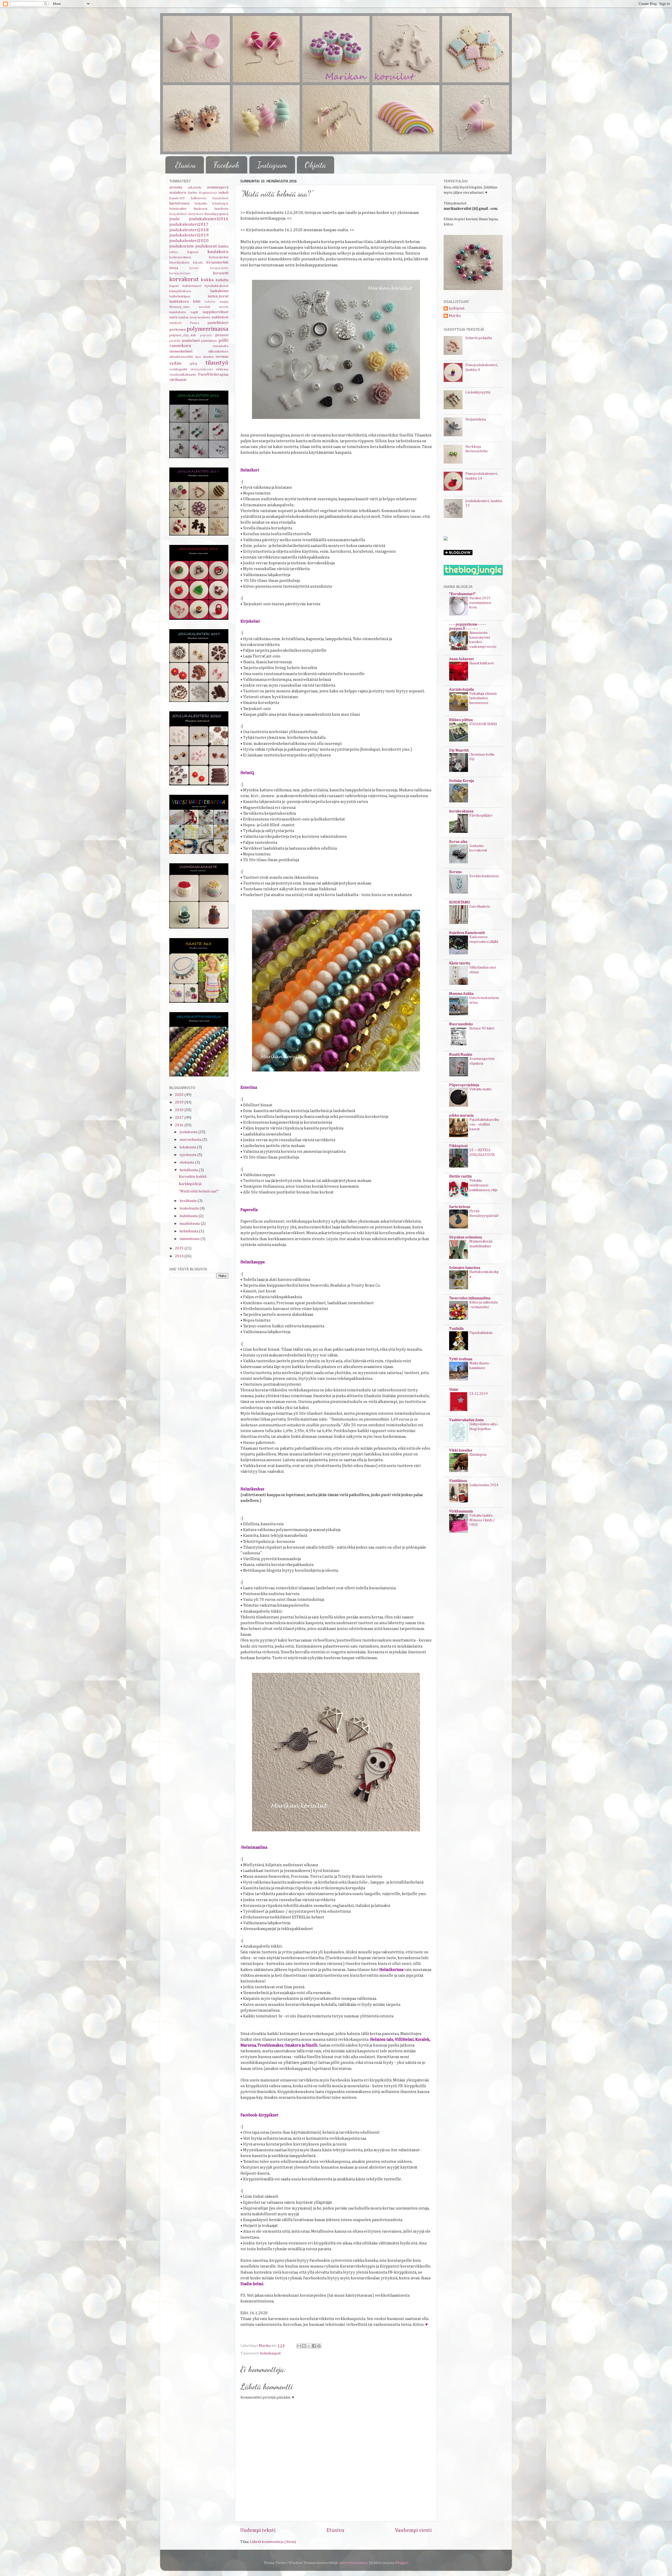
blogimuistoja (208, 193)
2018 (180, 1110)
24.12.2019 (479, 1394)
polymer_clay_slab (183, 335)
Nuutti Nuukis (461, 1055)
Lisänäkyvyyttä (478, 392)
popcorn (206, 335)
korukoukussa (461, 811)
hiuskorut (201, 209)
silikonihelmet (218, 352)
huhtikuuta (189, 1216)
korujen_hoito (219, 268)
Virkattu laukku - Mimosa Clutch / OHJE (482, 1520)
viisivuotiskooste (202, 370)
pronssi (222, 335)
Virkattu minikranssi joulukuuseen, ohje (484, 1185)
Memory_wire (180, 307)
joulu (174, 219)
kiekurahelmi (219, 257)
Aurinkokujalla (461, 690)
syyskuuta (188, 1155)
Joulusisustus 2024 (484, 1485)
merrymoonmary (353, 2563)
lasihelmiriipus (180, 296)
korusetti (221, 273)
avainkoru (178, 193)
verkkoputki (178, 369)
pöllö (223, 341)
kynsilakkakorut (217, 286)
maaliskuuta (190, 1224)
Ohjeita (315, 165)
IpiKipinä (457, 308)
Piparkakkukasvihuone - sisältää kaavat (484, 1124)
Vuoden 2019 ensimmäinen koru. (480, 603)
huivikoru (221, 209)
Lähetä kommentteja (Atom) (273, 2542)
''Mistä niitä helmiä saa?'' (199, 1191)
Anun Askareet (461, 659)
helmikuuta (189, 1231)
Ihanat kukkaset (482, 663)
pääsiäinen (209, 341)
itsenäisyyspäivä (216, 214)
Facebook (226, 165)
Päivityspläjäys (481, 816)
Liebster (210, 302)
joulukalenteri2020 (189, 241)
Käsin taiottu (460, 963)
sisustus (208, 357)
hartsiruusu (179, 203)
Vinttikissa (458, 1481)
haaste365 (177, 198)
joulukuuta (189, 1132)
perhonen (177, 330)
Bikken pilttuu (461, 720)
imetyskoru (196, 214)
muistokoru (178, 312)
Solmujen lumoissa (465, 1268)
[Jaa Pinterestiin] (319, 2346)
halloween (198, 198)
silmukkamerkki (181, 357)
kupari (174, 286)
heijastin (201, 204)
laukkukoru (179, 302)
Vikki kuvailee (461, 1450)
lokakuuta (188, 1147)
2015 (180, 1248)
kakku (223, 246)
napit (194, 312)
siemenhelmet (181, 351)
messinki (205, 307)
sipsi (198, 357)
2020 (180, 1095)
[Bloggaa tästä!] (304, 2346)
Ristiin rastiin (460, 1176)
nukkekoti (220, 317)
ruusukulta (221, 346)
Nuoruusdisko (461, 1024)
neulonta (204, 317)
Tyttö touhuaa (461, 1359)
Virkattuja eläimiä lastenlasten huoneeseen (483, 698)
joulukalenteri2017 (189, 225)
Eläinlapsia (478, 1455)
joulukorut (206, 246)
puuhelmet (191, 341)
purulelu (175, 341)
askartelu (195, 188)
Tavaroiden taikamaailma (470, 1298)
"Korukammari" (462, 594)
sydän (175, 363)
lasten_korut (218, 296)
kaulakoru (218, 252)
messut (224, 307)
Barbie (193, 193)
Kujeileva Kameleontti (467, 933)
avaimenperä (218, 187)
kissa (174, 268)
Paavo (195, 323)
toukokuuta (190, 1208)
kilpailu (198, 263)
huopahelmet (178, 214)
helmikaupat (270, 2353)
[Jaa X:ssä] (309, 2346)
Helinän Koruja (461, 781)
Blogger (402, 2563)
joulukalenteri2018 (189, 230)
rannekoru (180, 346)
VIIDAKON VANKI (483, 724)
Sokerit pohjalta (479, 338)
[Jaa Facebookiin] (314, 2346)
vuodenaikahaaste (183, 375)
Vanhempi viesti (413, 2530)
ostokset (175, 323)
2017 (180, 1118)
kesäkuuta (188, 1201)
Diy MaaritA (459, 750)
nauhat (183, 317)
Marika (455, 316)
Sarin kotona (460, 1207)
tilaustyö (217, 363)
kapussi (193, 252)
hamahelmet (220, 198)
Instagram (272, 165)
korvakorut (184, 279)
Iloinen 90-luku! (482, 1028)
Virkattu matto (481, 1089)
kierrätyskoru (179, 263)
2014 (180, 1256)
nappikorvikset (216, 312)
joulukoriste (182, 246)
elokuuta (187, 1163)
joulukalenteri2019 (189, 235)
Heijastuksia (476, 419)
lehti (197, 302)
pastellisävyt (218, 323)
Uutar (454, 1390)
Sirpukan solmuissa (466, 1237)
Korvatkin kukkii (193, 1177)
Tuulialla (456, 1329)
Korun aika (458, 842)
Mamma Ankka (461, 994)
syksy (194, 364)
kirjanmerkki (217, 262)
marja (224, 302)
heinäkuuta (189, 1170)
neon (193, 317)
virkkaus (222, 369)
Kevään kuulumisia (484, 876)
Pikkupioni (458, 1146)
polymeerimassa (208, 329)
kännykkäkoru (180, 291)
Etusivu (186, 165)
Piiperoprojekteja (464, 1085)
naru (173, 317)
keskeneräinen (180, 257)
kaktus (174, 252)
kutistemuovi (192, 286)
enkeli (223, 193)
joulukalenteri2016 (209, 219)
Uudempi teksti (258, 2530)
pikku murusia (461, 1116)
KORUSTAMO (460, 902)
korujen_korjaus (180, 274)
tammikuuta (190, 1239)
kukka (207, 280)
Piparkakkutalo (481, 1333)
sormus (222, 357)
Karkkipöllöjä (190, 1184)
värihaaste (178, 380)
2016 (180, 1125)
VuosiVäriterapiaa (213, 375)
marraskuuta (191, 1140)
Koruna (455, 872)
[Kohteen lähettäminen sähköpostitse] (299, 2346)
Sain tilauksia (480, 907)
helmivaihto (178, 209)
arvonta (176, 187)
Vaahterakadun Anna (466, 1420)
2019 (180, 1102)
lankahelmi (219, 291)
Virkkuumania (461, 1511)
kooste (194, 268)
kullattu (222, 280)
